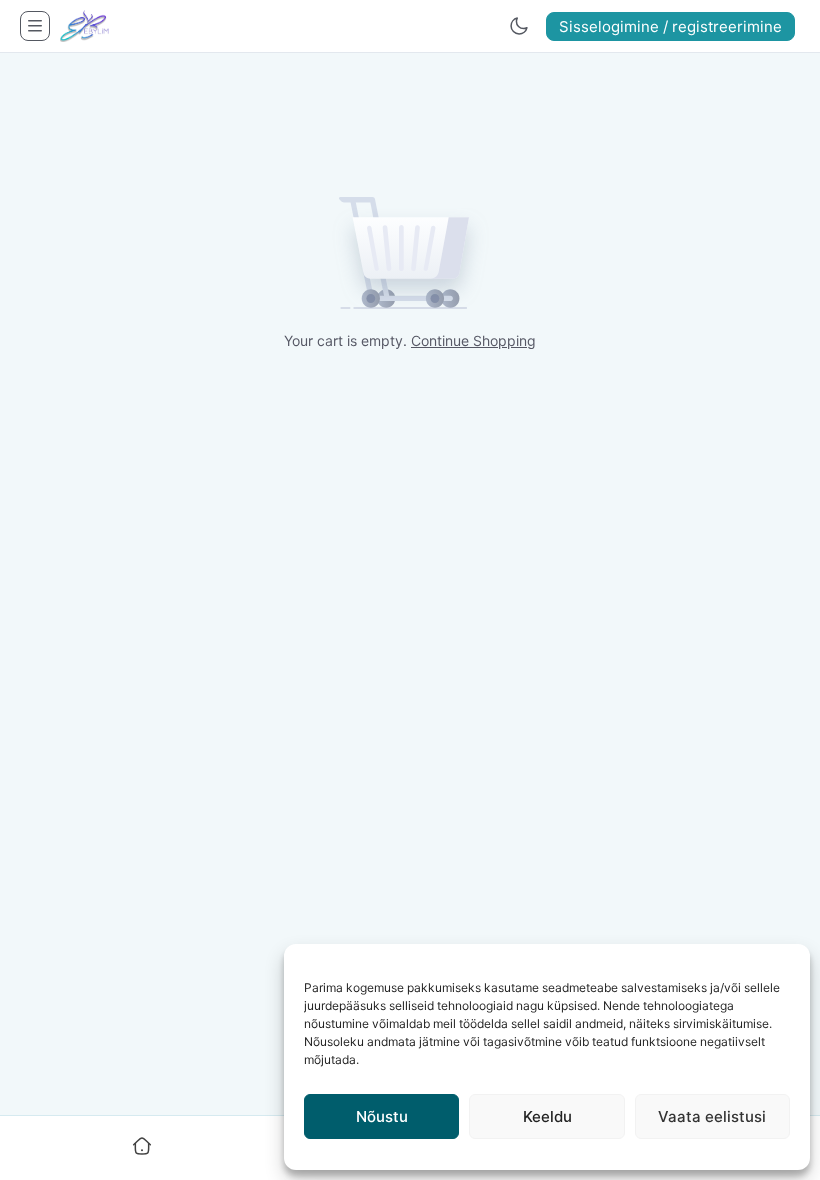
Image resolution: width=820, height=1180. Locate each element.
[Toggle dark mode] (519, 26)
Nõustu (382, 1116)
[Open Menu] (35, 26)
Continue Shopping (473, 340)
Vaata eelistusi (712, 1116)
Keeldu (547, 1116)
